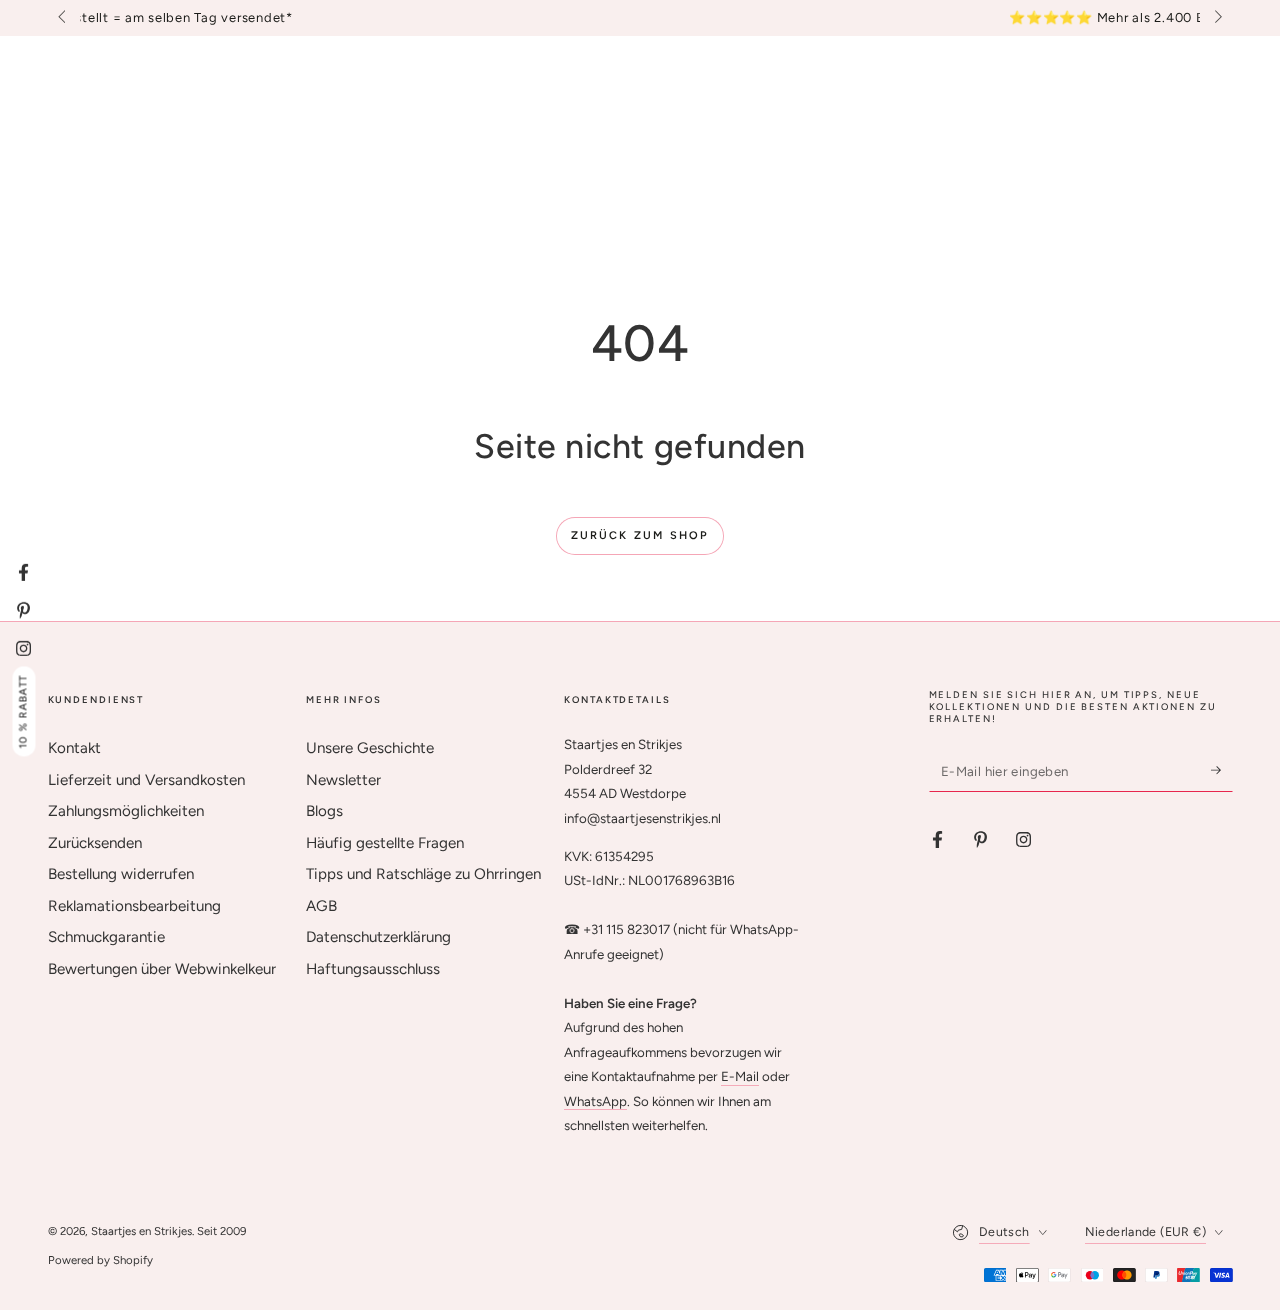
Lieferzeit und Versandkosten (146, 780)
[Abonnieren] (1222, 770)
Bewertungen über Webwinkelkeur (162, 969)
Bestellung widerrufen (121, 874)
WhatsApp (595, 1101)
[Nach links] (64, 18)
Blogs (324, 811)
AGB (321, 906)
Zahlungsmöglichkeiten (126, 811)
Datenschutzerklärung (378, 937)
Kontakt (74, 748)
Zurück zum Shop (640, 535)
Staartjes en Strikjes (141, 1231)
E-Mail (740, 1076)
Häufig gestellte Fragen (385, 843)
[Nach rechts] (1216, 18)
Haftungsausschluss (373, 969)
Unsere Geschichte (370, 748)
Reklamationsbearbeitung (134, 906)
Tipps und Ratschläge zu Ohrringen (423, 874)
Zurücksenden (95, 843)
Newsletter (343, 780)
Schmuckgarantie (106, 937)
